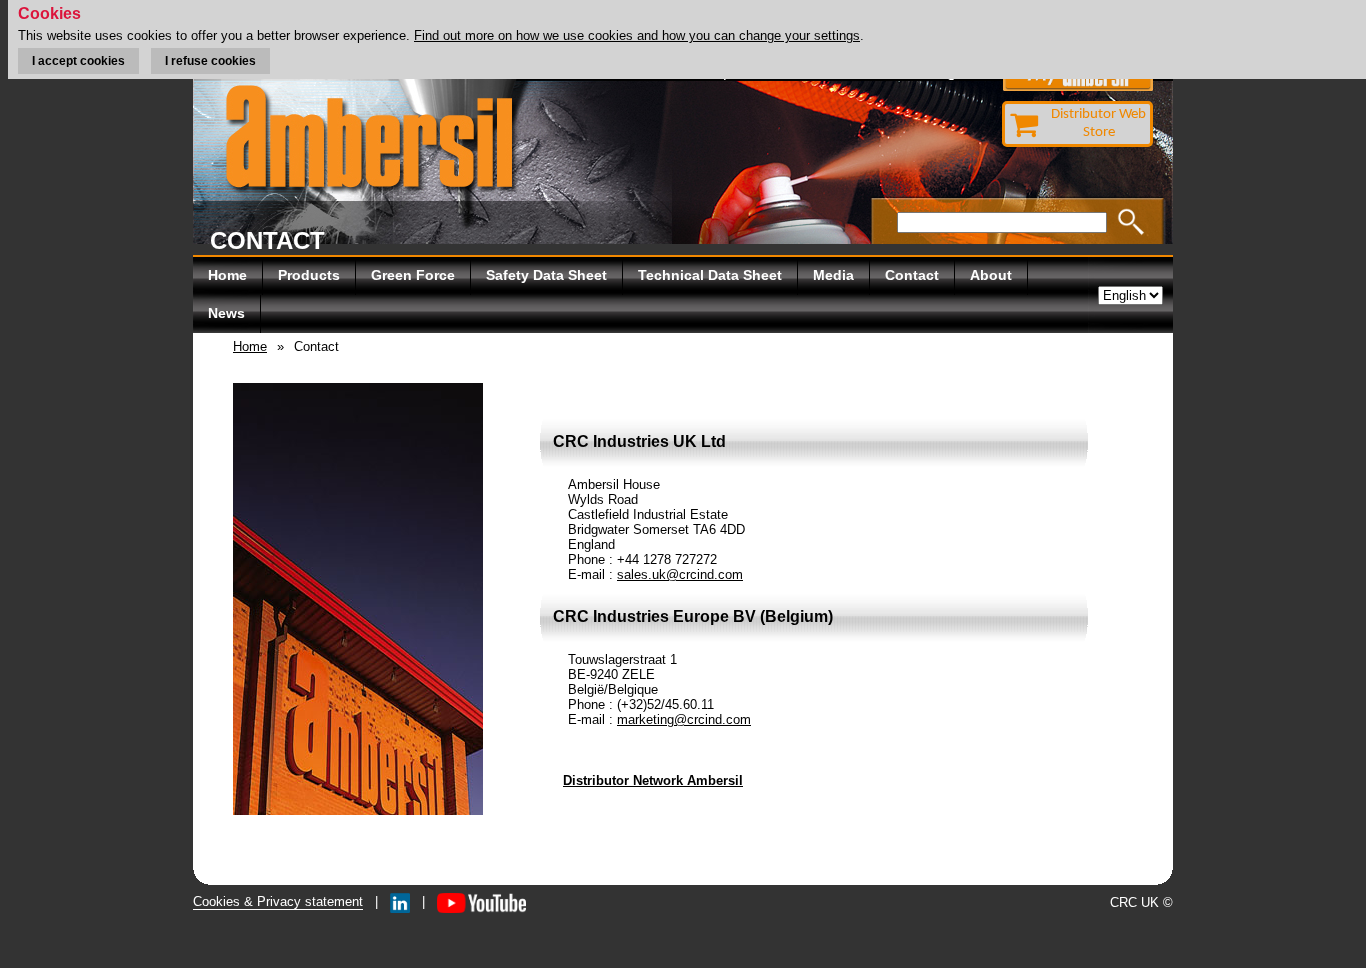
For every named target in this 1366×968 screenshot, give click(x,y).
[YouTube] (481, 901)
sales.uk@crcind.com (680, 574)
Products (309, 275)
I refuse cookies (210, 61)
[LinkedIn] (400, 901)
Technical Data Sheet (710, 275)
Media (833, 275)
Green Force (413, 275)
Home (227, 275)
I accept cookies (78, 61)
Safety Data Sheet (546, 275)
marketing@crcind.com (684, 719)
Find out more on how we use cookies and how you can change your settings (637, 35)
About (991, 275)
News (226, 313)
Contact (912, 275)
